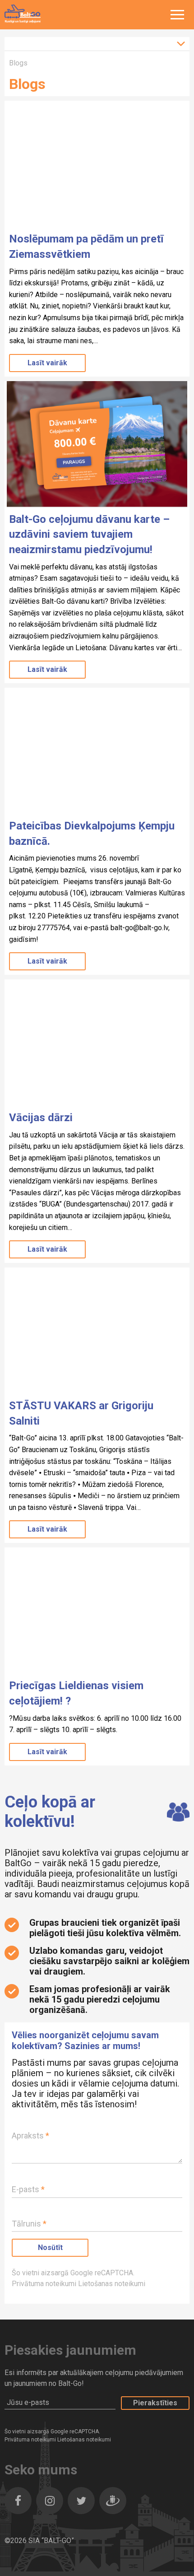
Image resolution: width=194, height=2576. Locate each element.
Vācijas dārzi (41, 1118)
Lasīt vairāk (47, 363)
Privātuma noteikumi (45, 2284)
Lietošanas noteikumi (112, 2284)
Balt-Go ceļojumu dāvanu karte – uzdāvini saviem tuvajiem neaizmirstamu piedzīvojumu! (89, 534)
